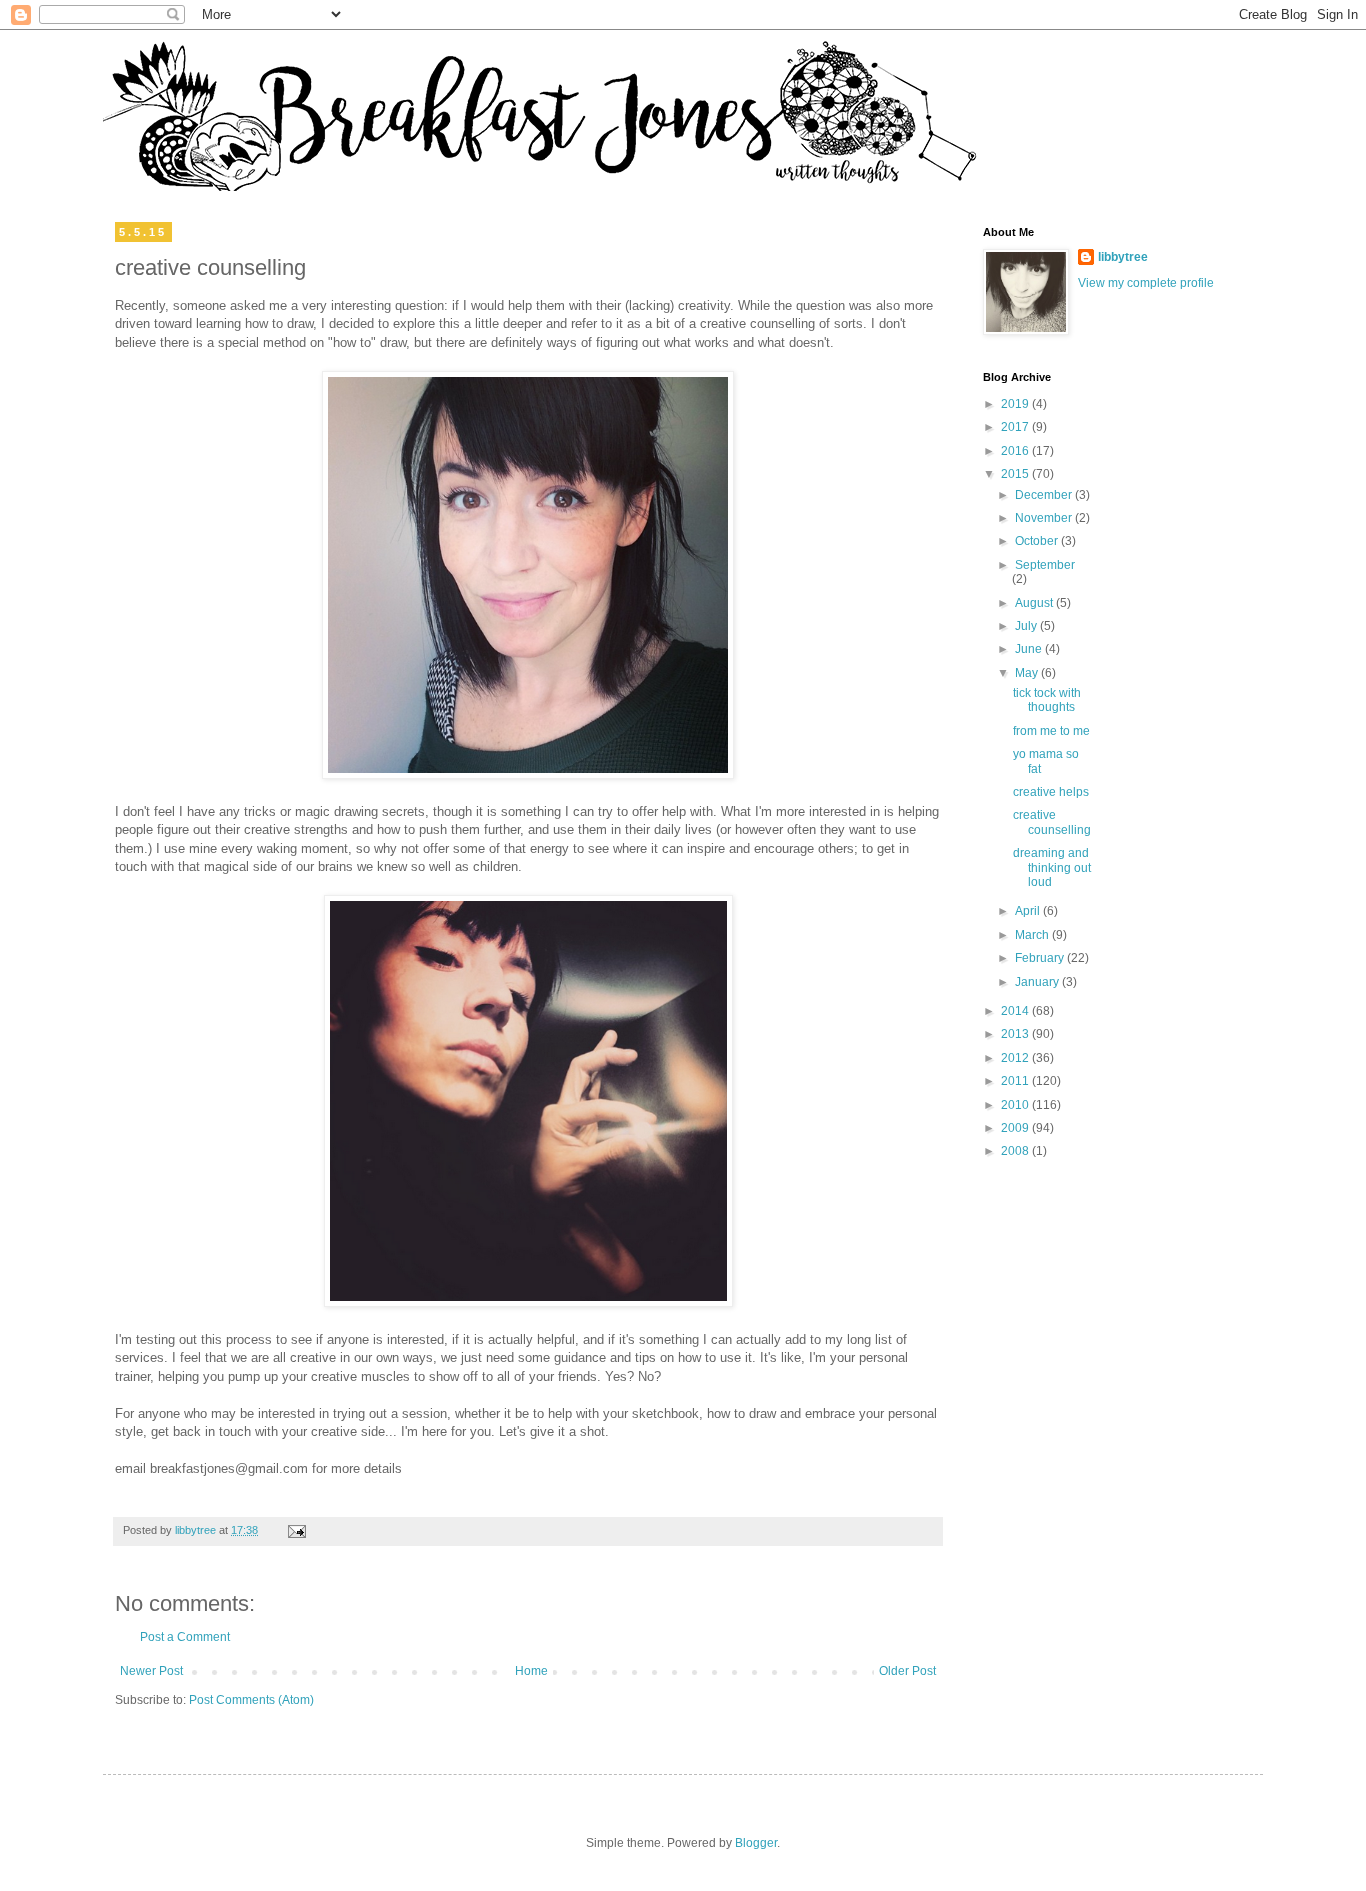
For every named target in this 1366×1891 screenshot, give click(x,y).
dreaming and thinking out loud (1052, 867)
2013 (1016, 1034)
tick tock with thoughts (1047, 700)
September (1045, 565)
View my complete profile (1146, 283)
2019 (1016, 404)
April (1029, 911)
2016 (1016, 451)
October (1038, 541)
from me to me (1051, 731)
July (1027, 626)
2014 (1016, 1011)
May (1028, 673)
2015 (1016, 474)
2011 (1016, 1081)
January (1038, 982)
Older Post (907, 1671)
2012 (1016, 1058)
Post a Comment (185, 1637)
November (1045, 518)
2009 (1016, 1128)
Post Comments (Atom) (251, 1700)
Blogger (756, 1843)
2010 (1016, 1105)
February (1041, 958)
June (1030, 649)
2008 (1016, 1151)
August (1035, 603)
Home (531, 1671)
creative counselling (1052, 822)
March (1033, 935)
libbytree (1123, 257)
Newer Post (151, 1671)
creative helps (1051, 792)
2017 (1016, 427)
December (1045, 495)
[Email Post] (296, 1530)
